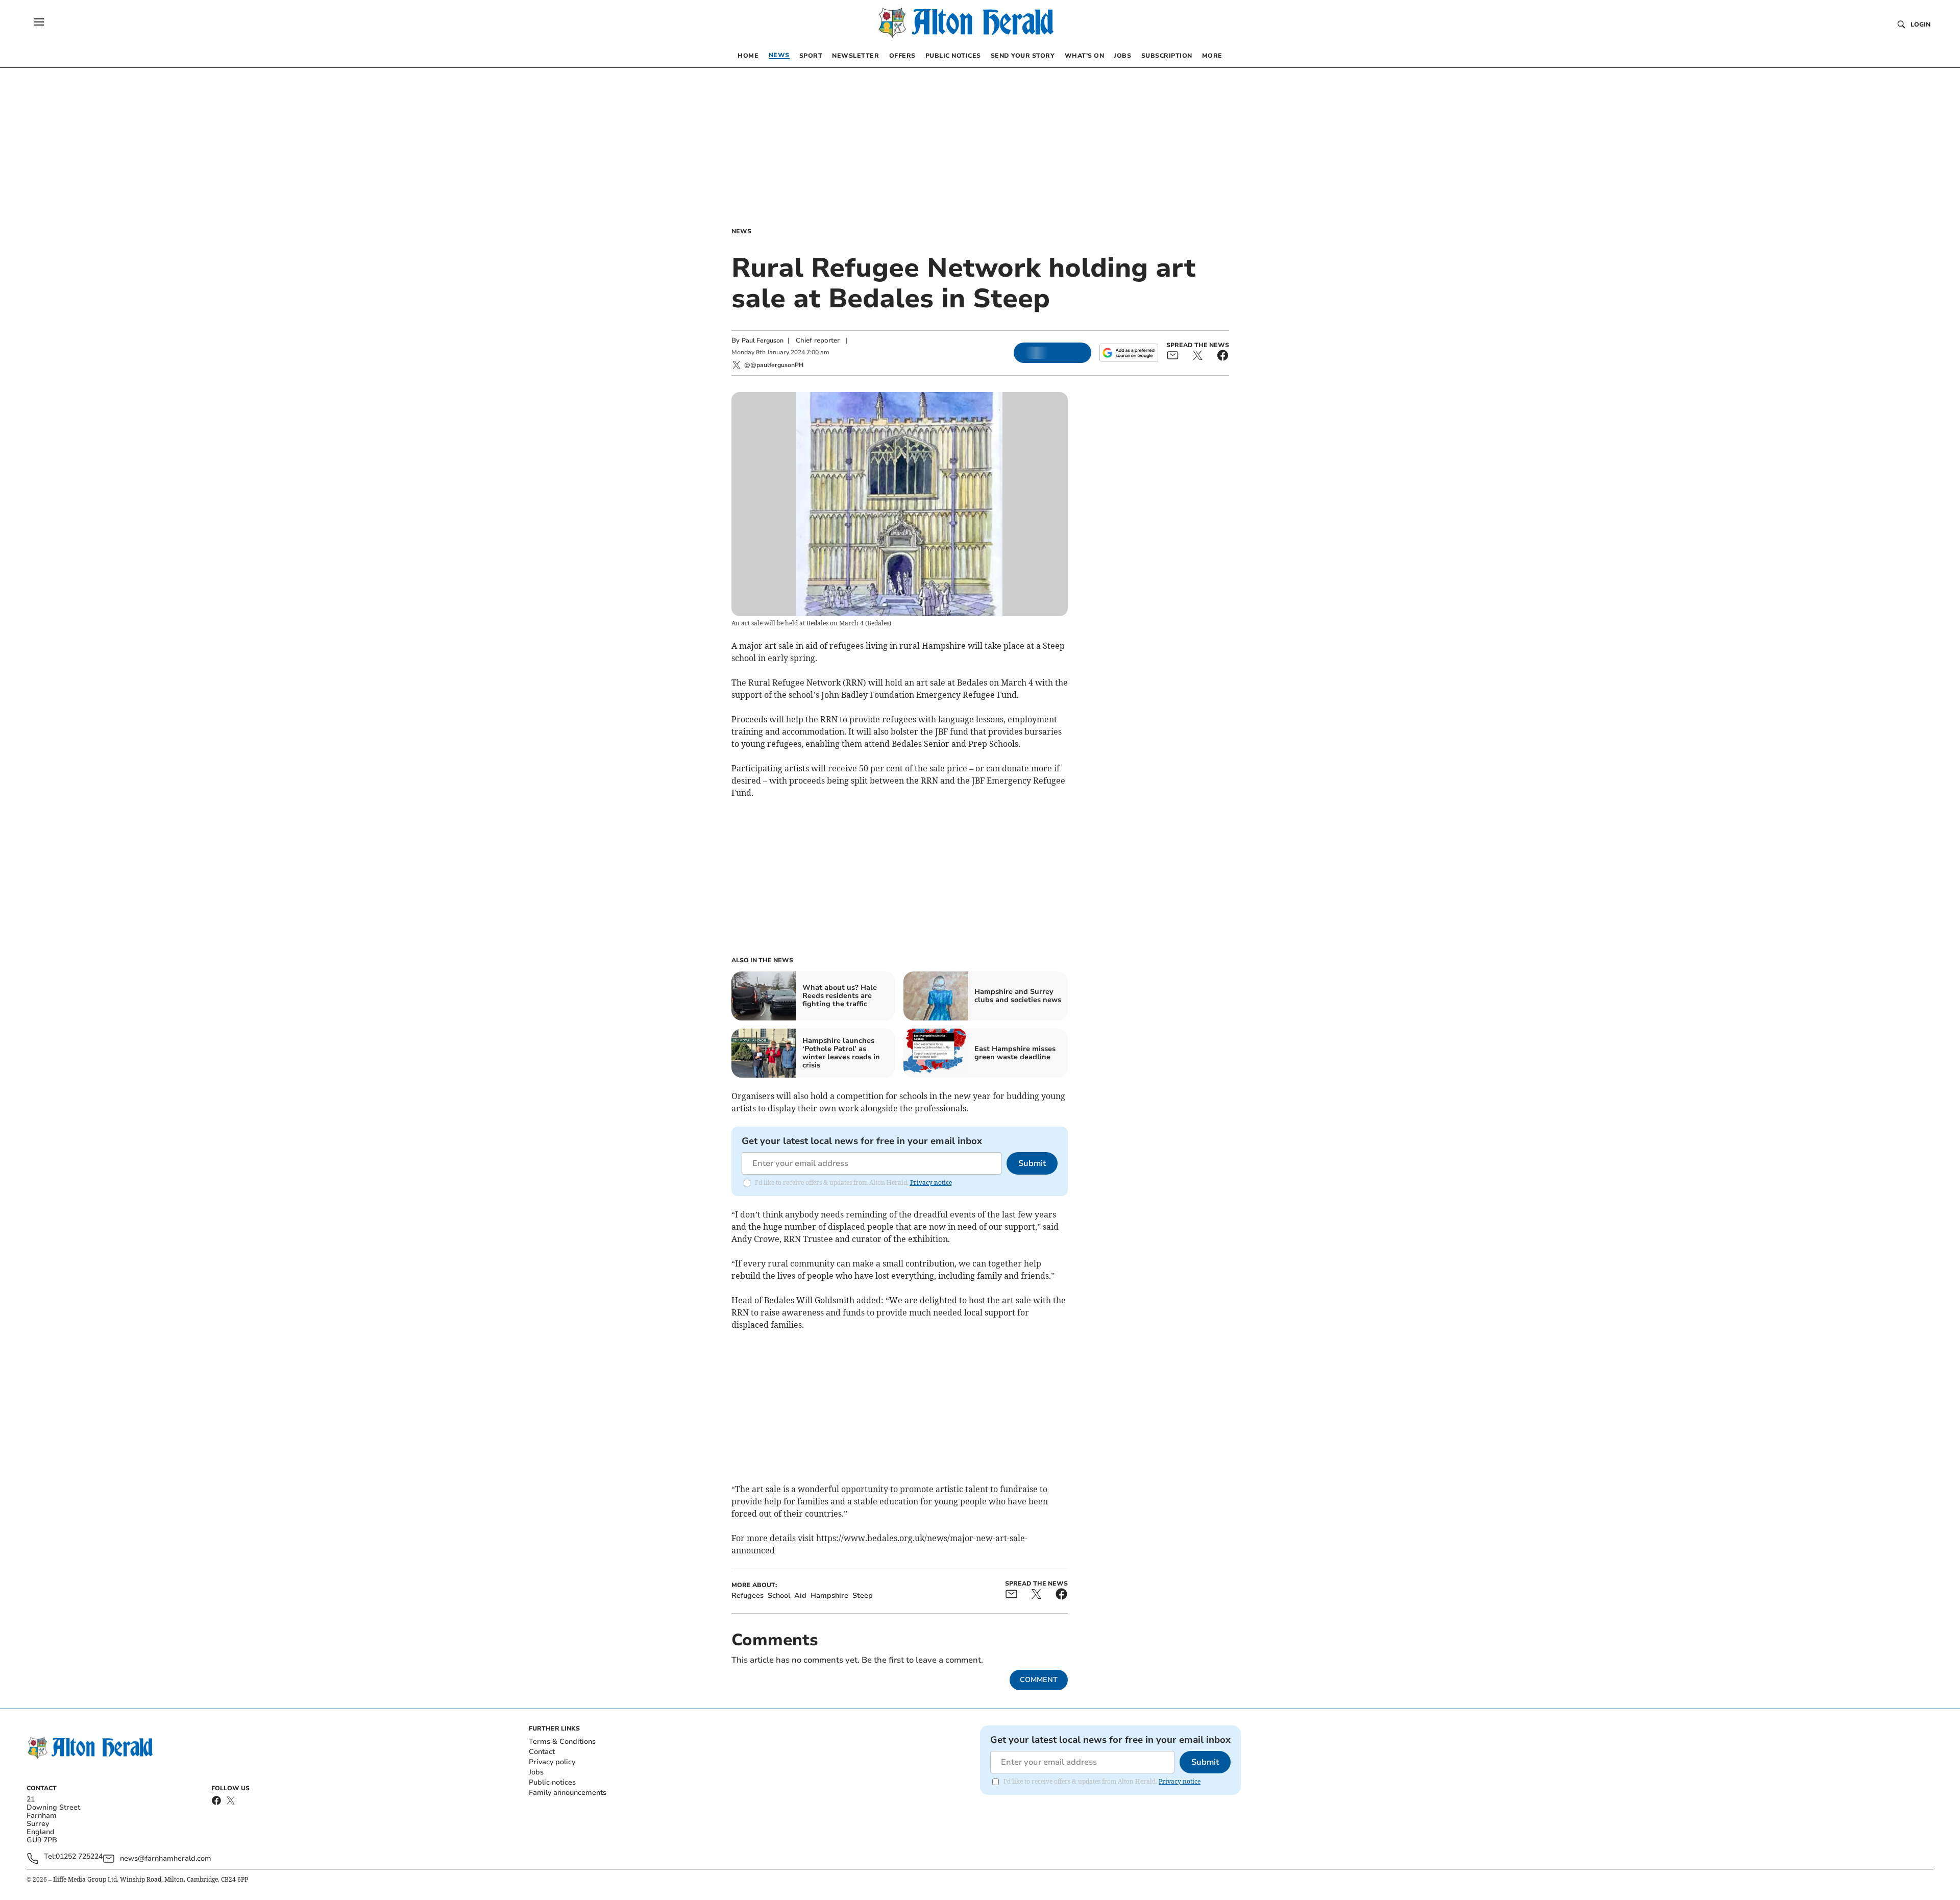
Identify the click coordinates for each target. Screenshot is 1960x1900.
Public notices (552, 1782)
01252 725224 (79, 1857)
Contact (542, 1752)
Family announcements (568, 1793)
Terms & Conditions (562, 1741)
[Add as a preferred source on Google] (1129, 353)
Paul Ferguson (763, 340)
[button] (39, 22)
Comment (1039, 1680)
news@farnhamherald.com (166, 1858)
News (741, 231)
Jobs (536, 1772)
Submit (1032, 1163)
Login (1920, 25)
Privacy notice (931, 1183)
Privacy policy (552, 1762)
